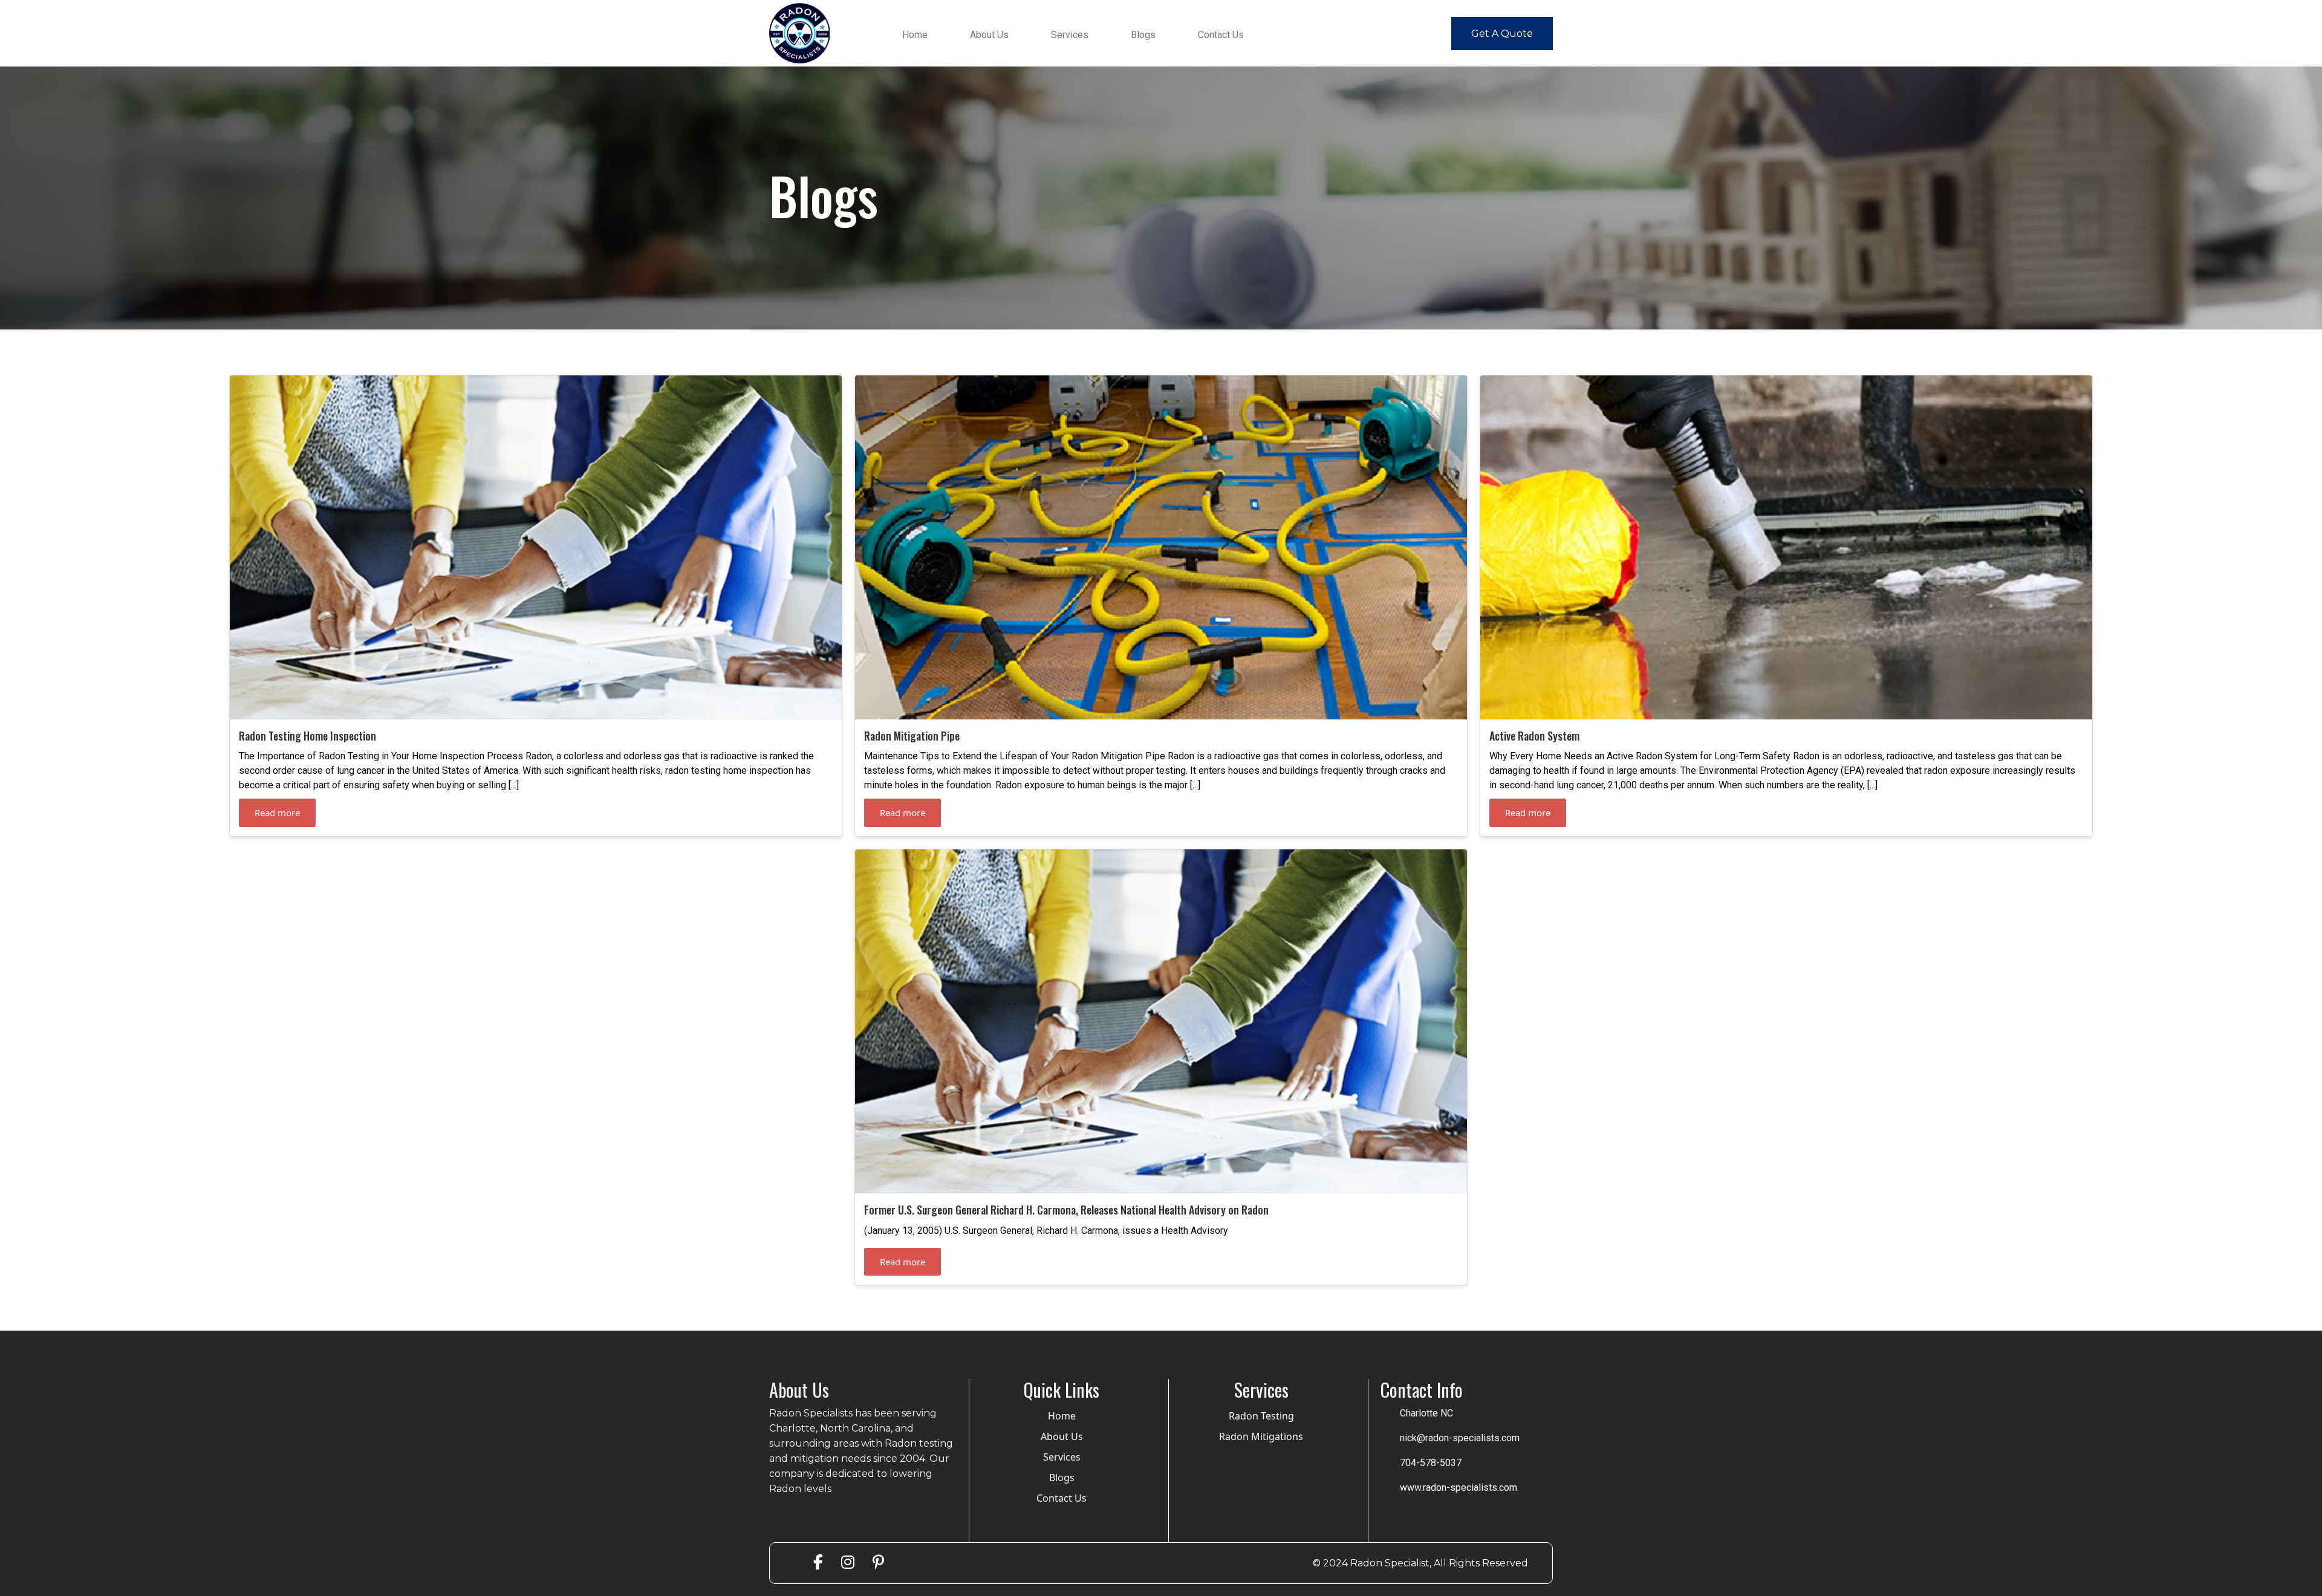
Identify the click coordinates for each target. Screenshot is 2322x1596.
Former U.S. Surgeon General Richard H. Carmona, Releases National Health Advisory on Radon (1066, 1210)
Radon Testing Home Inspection (307, 736)
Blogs (1143, 35)
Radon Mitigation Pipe (912, 736)
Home (915, 35)
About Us (989, 35)
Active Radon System (1534, 736)
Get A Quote (1502, 34)
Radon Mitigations (1261, 1436)
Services (1070, 35)
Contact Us (1221, 35)
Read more (277, 813)
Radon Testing (1261, 1416)
